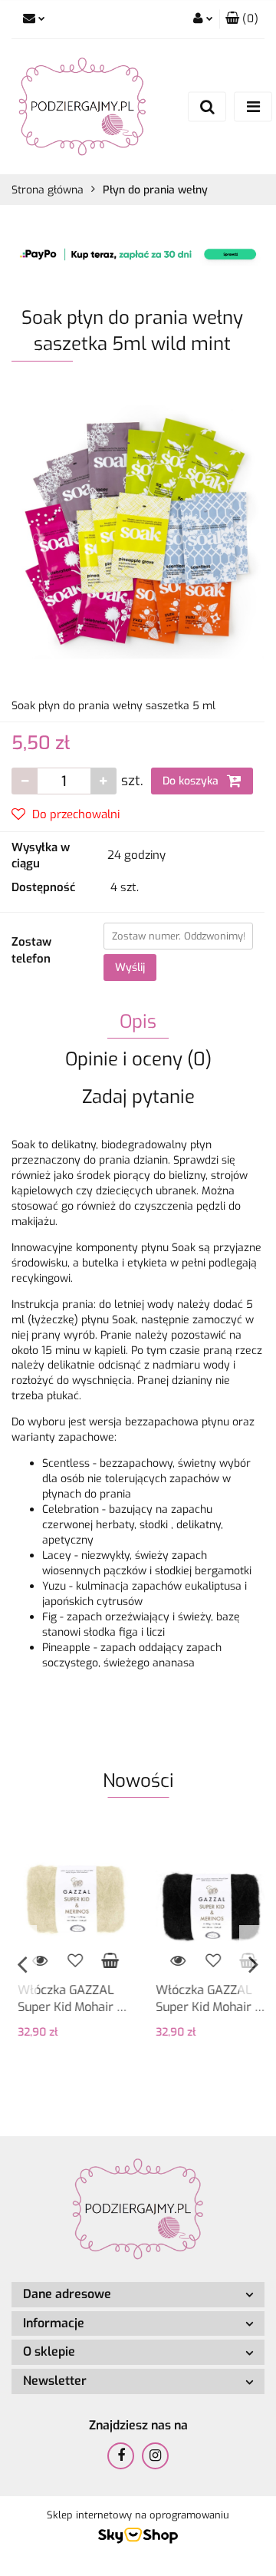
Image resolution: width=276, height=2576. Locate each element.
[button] (242, 19)
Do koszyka (192, 781)
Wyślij (130, 968)
